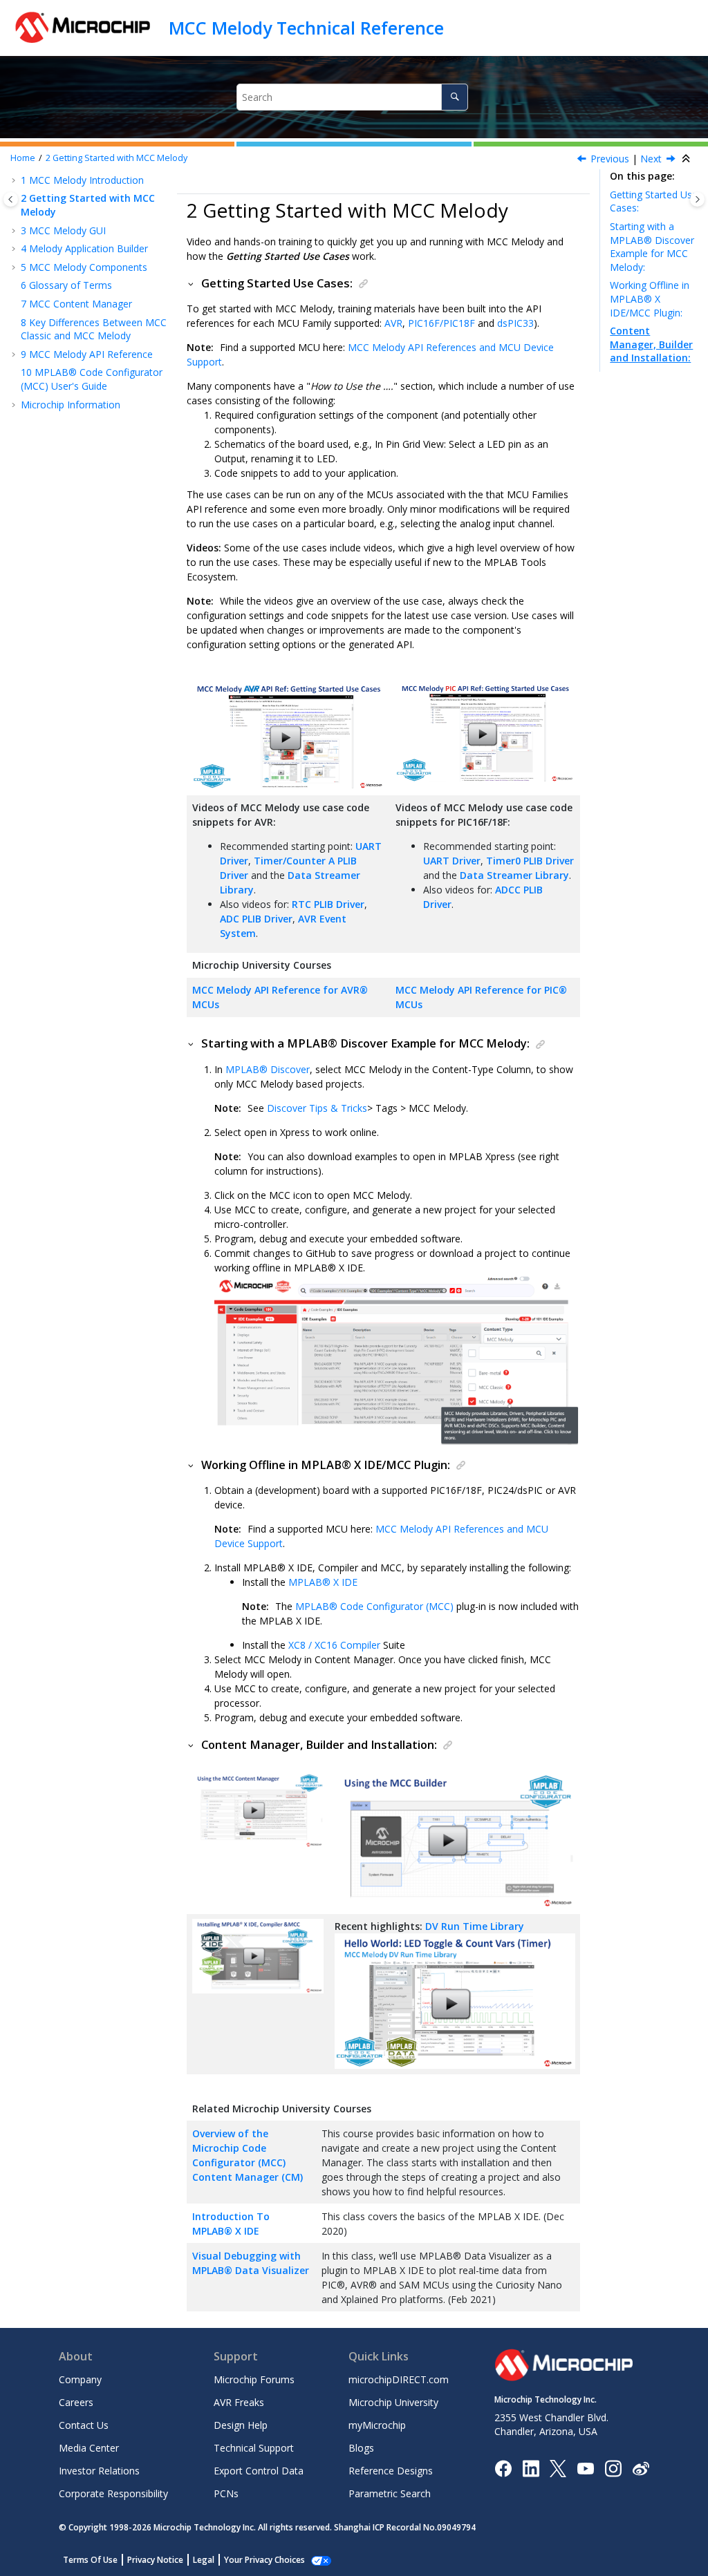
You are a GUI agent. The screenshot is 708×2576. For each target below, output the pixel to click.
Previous (610, 159)
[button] (15, 180)
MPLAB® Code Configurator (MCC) (374, 1606)
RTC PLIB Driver (328, 904)
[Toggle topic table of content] (697, 199)
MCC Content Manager (76, 304)
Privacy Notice (155, 2560)
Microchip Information (71, 405)
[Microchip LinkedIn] (531, 2467)
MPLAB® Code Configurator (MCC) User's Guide (92, 379)
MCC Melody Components (84, 267)
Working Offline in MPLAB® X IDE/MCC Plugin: (650, 299)
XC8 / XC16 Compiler (336, 1645)
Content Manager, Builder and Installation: (651, 344)
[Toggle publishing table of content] (11, 199)
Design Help (241, 2425)
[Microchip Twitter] (558, 2467)
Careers (76, 2402)
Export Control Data (259, 2471)
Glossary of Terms (66, 285)
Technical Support (254, 2448)
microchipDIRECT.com (399, 2379)
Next (651, 159)
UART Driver (452, 861)
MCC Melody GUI (63, 230)
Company (80, 2379)
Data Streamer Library (514, 875)
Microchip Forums (254, 2379)
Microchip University (393, 2402)
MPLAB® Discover (268, 1069)
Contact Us (84, 2425)
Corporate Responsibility (113, 2493)
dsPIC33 (515, 323)
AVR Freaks (239, 2402)
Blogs (361, 2448)
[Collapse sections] (687, 159)
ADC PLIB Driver (256, 919)
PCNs (226, 2493)
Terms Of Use (90, 2560)
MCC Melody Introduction (82, 180)
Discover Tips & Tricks (317, 1108)
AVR (393, 323)
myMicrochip (377, 2425)
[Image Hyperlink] (585, 2468)
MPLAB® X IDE (323, 1582)
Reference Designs (391, 2471)
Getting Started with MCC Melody (117, 158)
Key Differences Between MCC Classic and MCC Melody (94, 329)
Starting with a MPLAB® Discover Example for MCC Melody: (652, 247)
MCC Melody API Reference (87, 354)
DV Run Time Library (475, 1926)
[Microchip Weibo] (641, 2468)
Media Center (89, 2448)
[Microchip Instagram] (613, 2467)
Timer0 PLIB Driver (530, 861)
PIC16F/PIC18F (441, 323)
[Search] (455, 97)
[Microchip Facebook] (503, 2467)
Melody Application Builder (84, 248)
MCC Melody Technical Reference (306, 28)
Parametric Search (390, 2493)
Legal (204, 2560)
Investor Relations (99, 2471)
